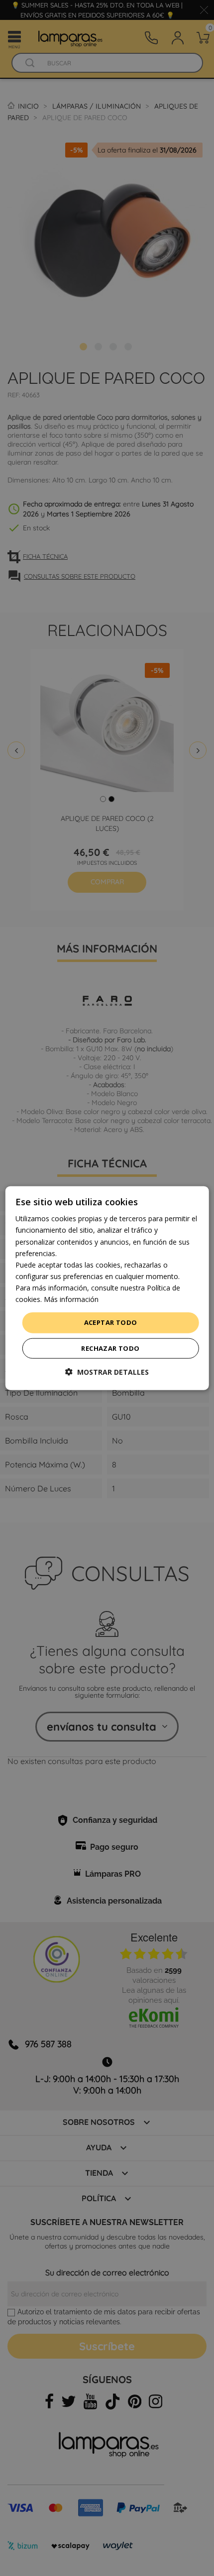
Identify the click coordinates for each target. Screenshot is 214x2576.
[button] (107, 1371)
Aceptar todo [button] (111, 1322)
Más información (71, 1299)
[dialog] (107, 1288)
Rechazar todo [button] (110, 1348)
